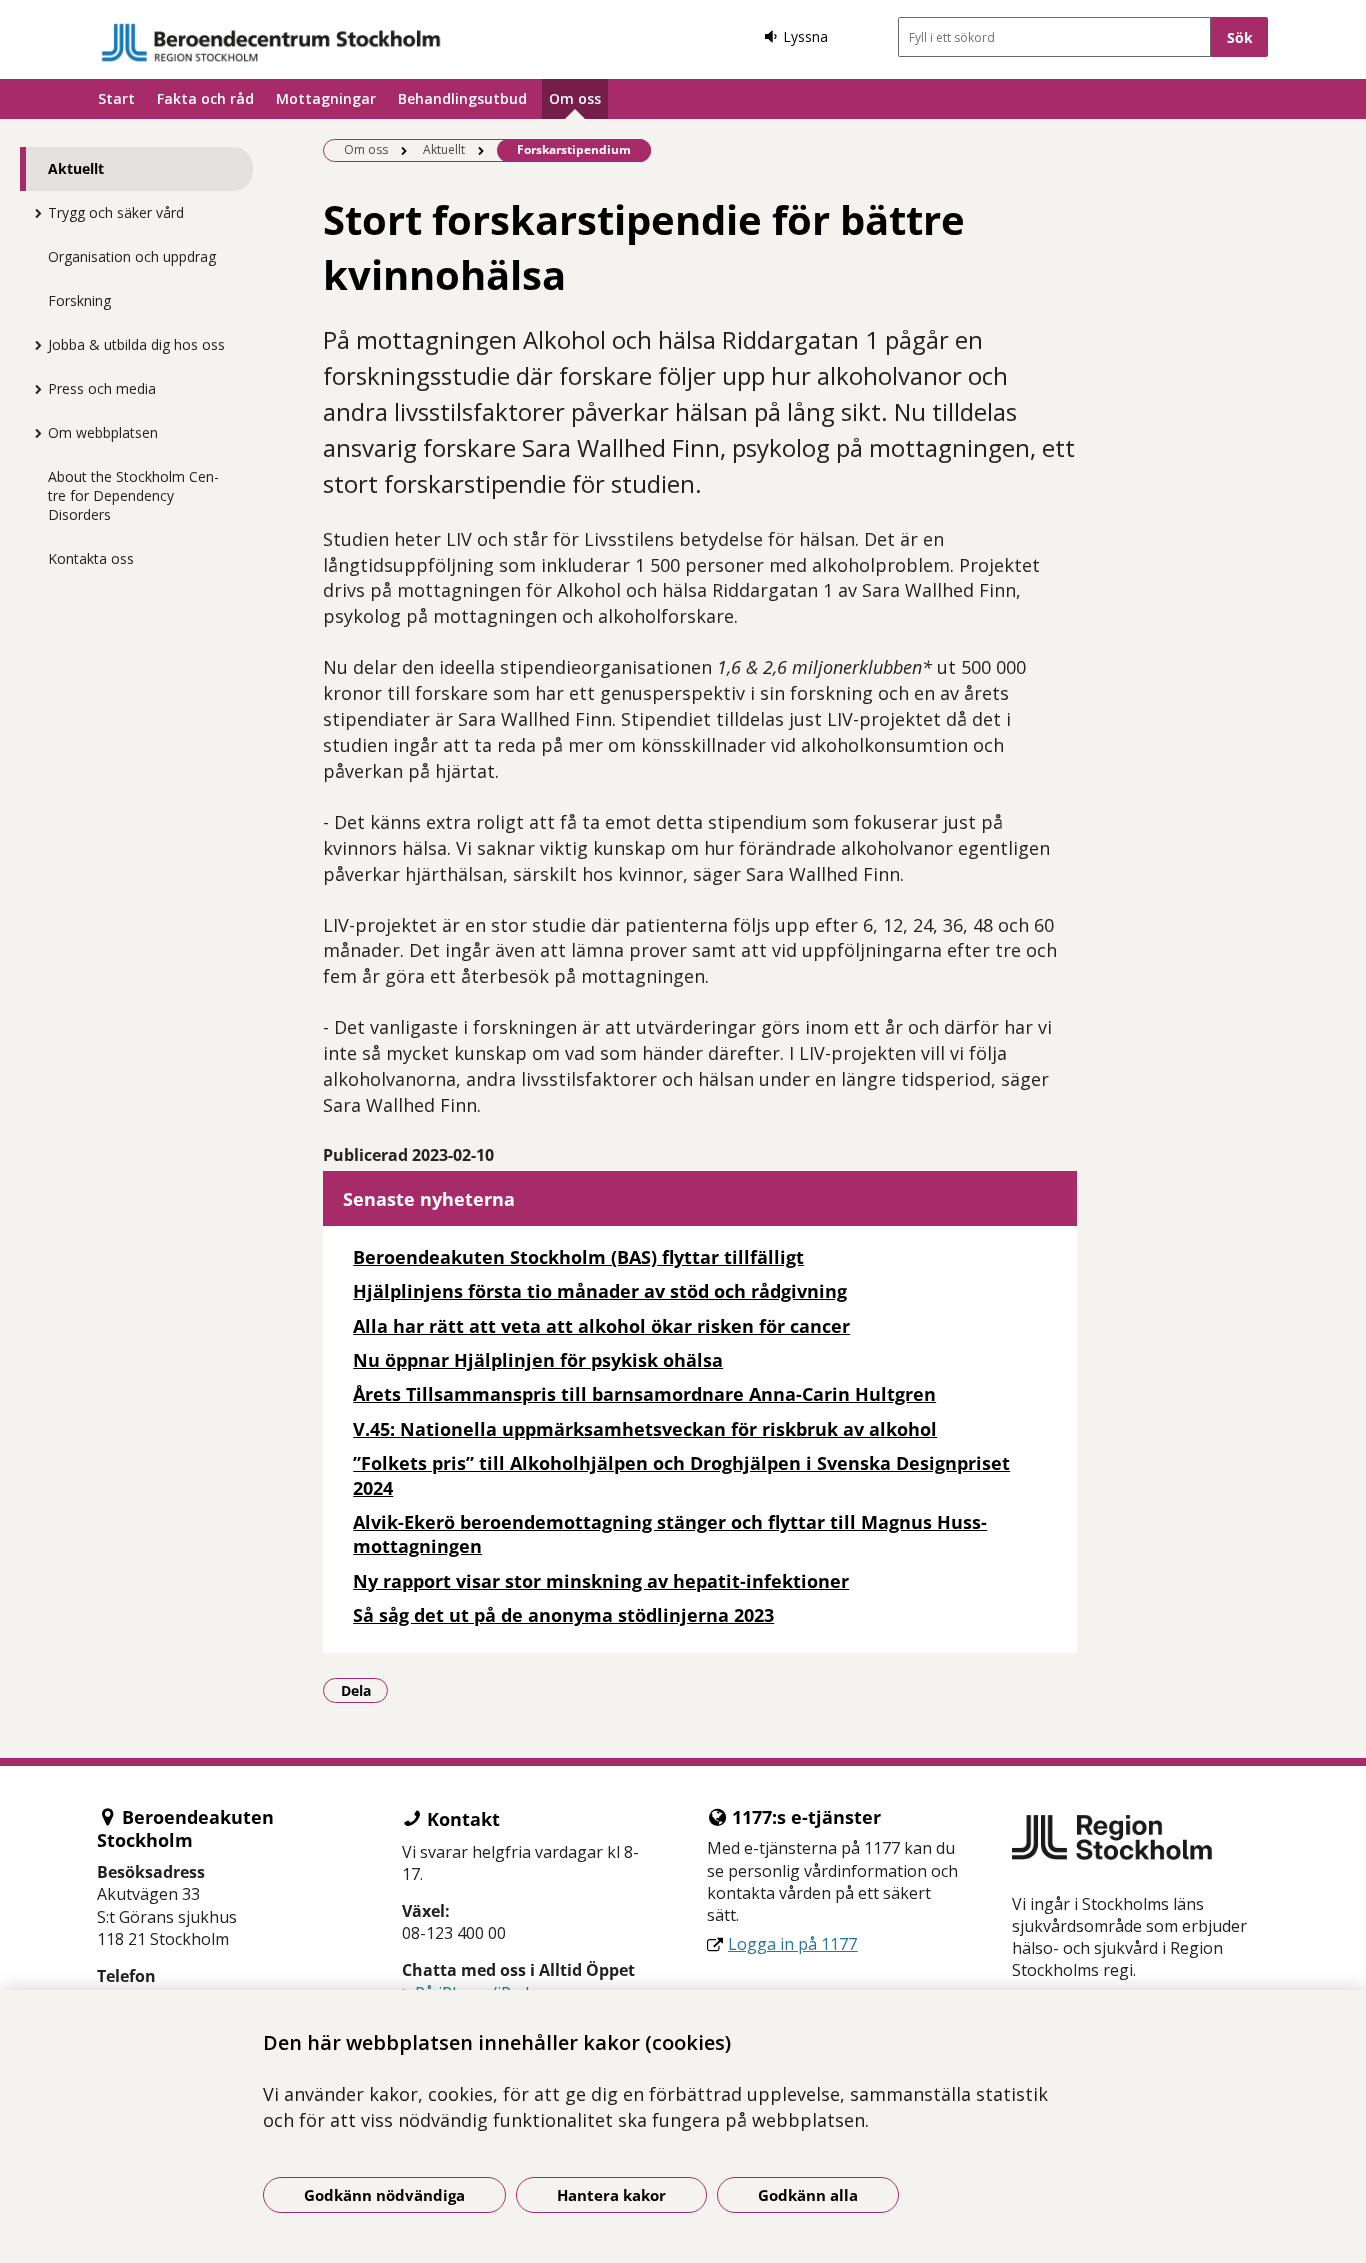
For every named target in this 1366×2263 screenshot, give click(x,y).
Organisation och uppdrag (132, 256)
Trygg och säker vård (116, 212)
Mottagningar (326, 98)
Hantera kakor (611, 2195)
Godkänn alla (808, 2195)
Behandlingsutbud (462, 98)
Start (116, 98)
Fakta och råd (205, 98)
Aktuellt (76, 168)
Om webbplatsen (103, 432)
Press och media (102, 388)
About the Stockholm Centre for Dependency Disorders (133, 495)
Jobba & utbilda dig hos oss (136, 344)
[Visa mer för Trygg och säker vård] (33, 213)
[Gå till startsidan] (271, 42)
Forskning (79, 300)
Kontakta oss (91, 558)
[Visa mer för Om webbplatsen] (33, 433)
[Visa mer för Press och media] (33, 389)
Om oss (575, 98)
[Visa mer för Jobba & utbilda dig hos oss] (33, 345)
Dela (364, 1690)
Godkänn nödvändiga (384, 2195)
